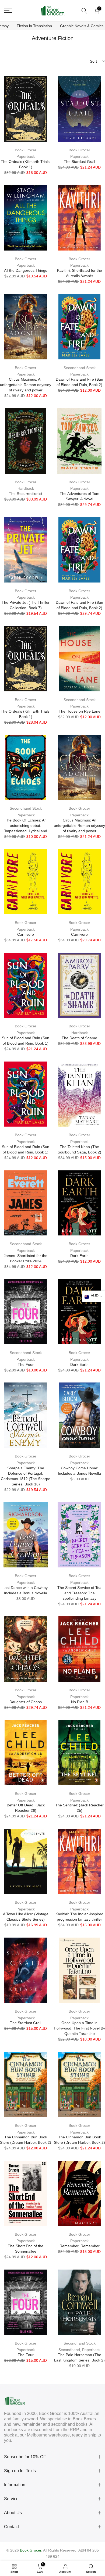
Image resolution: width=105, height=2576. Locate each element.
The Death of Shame (79, 1038)
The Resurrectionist (26, 494)
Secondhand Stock (80, 368)
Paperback (26, 156)
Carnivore (26, 934)
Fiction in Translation (34, 26)
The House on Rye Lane (80, 711)
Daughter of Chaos (26, 1702)
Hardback (26, 488)
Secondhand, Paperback (79, 2350)
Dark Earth (79, 1256)
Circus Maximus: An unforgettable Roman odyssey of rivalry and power (26, 385)
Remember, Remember (80, 2246)
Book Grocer (26, 150)
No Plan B (80, 1702)
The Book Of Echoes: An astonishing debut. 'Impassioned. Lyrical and (26, 826)
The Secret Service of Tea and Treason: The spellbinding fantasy (79, 1593)
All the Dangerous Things (26, 270)
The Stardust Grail (79, 162)
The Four (26, 1364)
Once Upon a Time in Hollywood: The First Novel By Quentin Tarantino (79, 2028)
